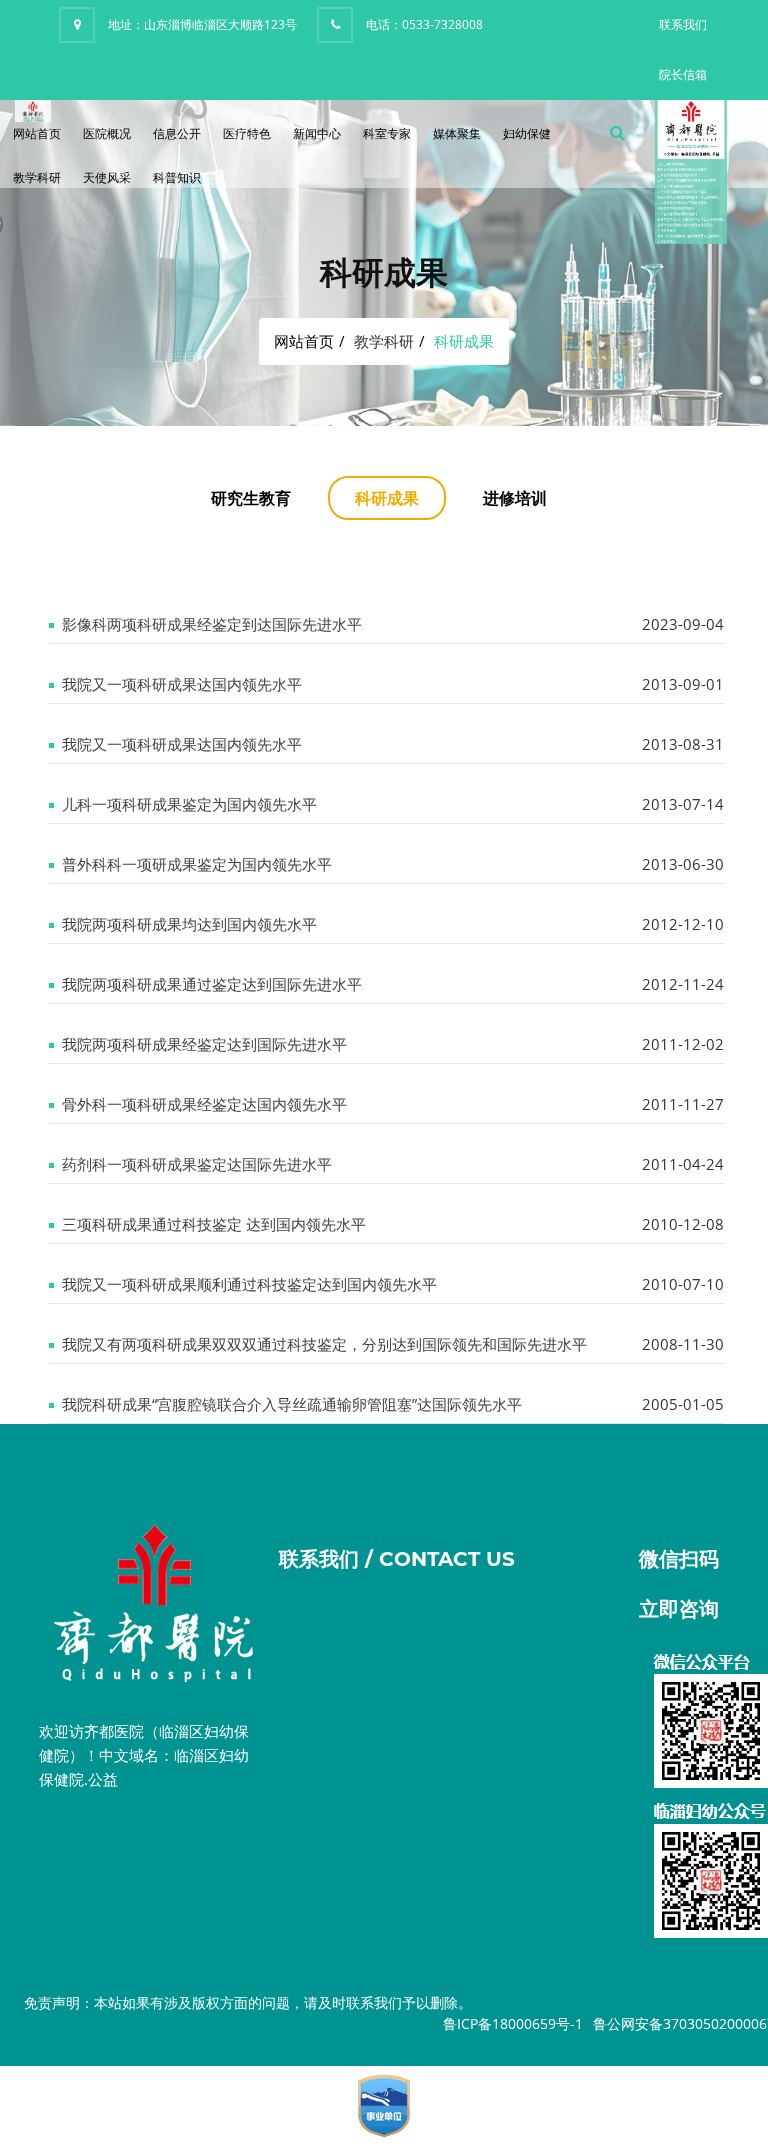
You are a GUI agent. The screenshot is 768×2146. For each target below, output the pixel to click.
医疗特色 (247, 133)
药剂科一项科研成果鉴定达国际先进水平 (197, 1164)
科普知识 (177, 177)
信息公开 (177, 133)
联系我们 (683, 24)
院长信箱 (683, 74)
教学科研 (37, 177)
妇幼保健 (527, 133)
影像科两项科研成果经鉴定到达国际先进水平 (212, 624)
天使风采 (107, 177)
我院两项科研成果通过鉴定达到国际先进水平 (212, 984)
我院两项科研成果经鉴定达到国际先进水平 (204, 1044)
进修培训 (515, 498)
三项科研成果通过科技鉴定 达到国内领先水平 (214, 1224)
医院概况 (107, 133)
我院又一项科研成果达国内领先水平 (182, 684)
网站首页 (37, 133)
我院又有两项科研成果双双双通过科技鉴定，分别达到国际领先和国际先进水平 (324, 1344)
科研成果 (387, 498)
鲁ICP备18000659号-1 (513, 2023)
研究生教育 (251, 498)
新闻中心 (317, 133)
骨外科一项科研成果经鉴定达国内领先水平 (204, 1104)
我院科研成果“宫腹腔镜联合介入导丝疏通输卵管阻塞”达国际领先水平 (292, 1404)
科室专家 (387, 133)
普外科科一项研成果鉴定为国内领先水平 (197, 864)
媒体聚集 (457, 133)
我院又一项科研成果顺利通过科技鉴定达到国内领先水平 (249, 1284)
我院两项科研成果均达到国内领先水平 (189, 924)
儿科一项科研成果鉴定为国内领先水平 (189, 804)
